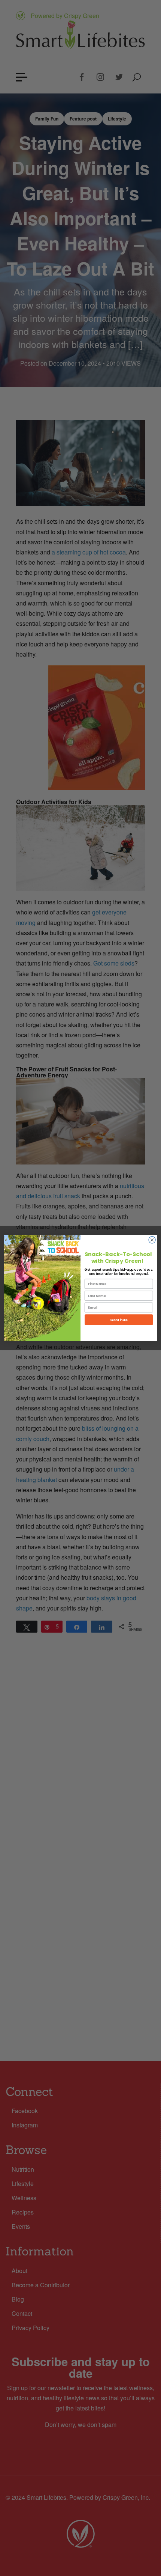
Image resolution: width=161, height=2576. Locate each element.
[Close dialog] (152, 1240)
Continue (119, 1320)
